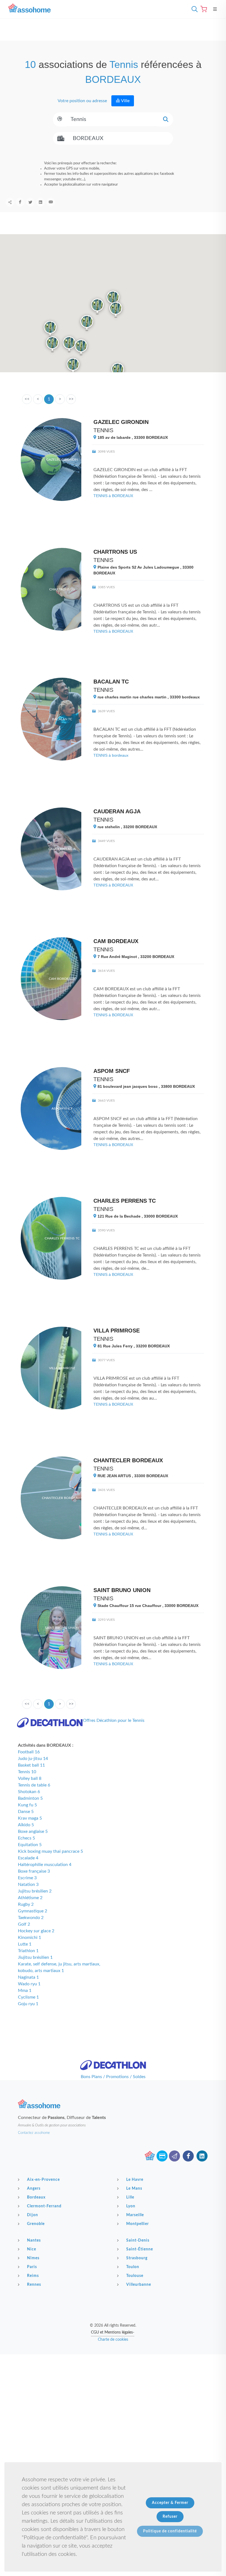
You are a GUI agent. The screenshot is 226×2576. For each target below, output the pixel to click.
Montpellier (138, 2224)
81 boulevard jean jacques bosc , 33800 (146, 1086)
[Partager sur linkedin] (41, 202)
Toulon (133, 2267)
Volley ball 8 (30, 1778)
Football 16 (29, 1752)
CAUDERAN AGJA (117, 811)
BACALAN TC (111, 682)
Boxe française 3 (34, 1871)
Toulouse (135, 2276)
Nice (32, 2249)
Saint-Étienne (140, 2249)
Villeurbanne (139, 2285)
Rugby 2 (26, 1904)
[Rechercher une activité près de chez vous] (193, 9)
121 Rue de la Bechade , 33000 (137, 1216)
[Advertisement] (113, 2393)
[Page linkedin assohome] (202, 2156)
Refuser (170, 2517)
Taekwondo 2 (31, 1918)
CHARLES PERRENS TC (125, 1201)
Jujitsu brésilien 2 (35, 1891)
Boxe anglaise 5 (33, 1831)
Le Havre (135, 2180)
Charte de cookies (113, 2340)
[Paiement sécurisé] (162, 2156)
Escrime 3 (27, 1878)
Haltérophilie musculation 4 (45, 1865)
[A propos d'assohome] (150, 2156)
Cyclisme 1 (28, 1997)
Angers (34, 2189)
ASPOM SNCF (112, 1071)
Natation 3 (28, 1885)
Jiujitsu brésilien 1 (35, 1957)
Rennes (34, 2285)
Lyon (131, 2206)
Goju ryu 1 (28, 2004)
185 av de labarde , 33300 (132, 437)
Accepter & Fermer (170, 2503)
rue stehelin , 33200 (127, 827)
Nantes (34, 2240)
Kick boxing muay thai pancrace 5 (50, 1851)
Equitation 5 (30, 1845)
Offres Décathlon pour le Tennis (114, 1720)
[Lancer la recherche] (166, 119)
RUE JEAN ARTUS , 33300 (132, 1476)
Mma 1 (25, 1991)
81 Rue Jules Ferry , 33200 (133, 1346)
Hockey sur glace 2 (36, 1931)
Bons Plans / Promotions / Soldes (113, 2077)
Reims (33, 2276)
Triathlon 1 (28, 1951)
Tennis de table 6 (34, 1785)
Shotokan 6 (29, 1792)
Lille (130, 2197)
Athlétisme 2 (30, 1898)
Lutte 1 (25, 1944)
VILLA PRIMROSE (117, 1331)
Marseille (135, 2215)
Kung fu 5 (27, 1805)
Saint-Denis (138, 2240)
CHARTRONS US (115, 552)
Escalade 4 (28, 1858)
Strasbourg (137, 2258)
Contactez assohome (34, 2133)
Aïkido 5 (26, 1825)
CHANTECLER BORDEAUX (128, 1460)
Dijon (33, 2215)
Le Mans (134, 2189)
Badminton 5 (30, 1798)
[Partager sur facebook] (20, 202)
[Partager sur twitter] (30, 202)
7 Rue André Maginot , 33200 (135, 957)
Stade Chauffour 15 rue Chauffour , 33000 (147, 1606)
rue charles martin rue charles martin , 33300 (148, 697)
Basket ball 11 (31, 1765)
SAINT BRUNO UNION (122, 1590)
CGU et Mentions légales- (113, 2332)
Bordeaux (36, 2197)
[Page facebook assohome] (188, 2156)
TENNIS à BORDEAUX (113, 496)
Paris (32, 2267)
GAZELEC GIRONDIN (121, 422)
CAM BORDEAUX (116, 941)
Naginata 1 (28, 1977)
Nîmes (33, 2258)
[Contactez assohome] (174, 2156)
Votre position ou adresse (82, 101)
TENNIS (103, 430)
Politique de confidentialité (170, 2531)
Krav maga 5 (30, 1818)
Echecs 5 (26, 1838)
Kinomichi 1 (29, 1938)
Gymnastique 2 (33, 1911)
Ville (125, 101)
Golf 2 (24, 1924)
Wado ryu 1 (29, 1984)
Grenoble (36, 2224)
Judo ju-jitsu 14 (33, 1759)
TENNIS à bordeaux (111, 755)
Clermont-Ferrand (44, 2206)
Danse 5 (26, 1812)
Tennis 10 (27, 1772)
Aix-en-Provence (43, 2180)
